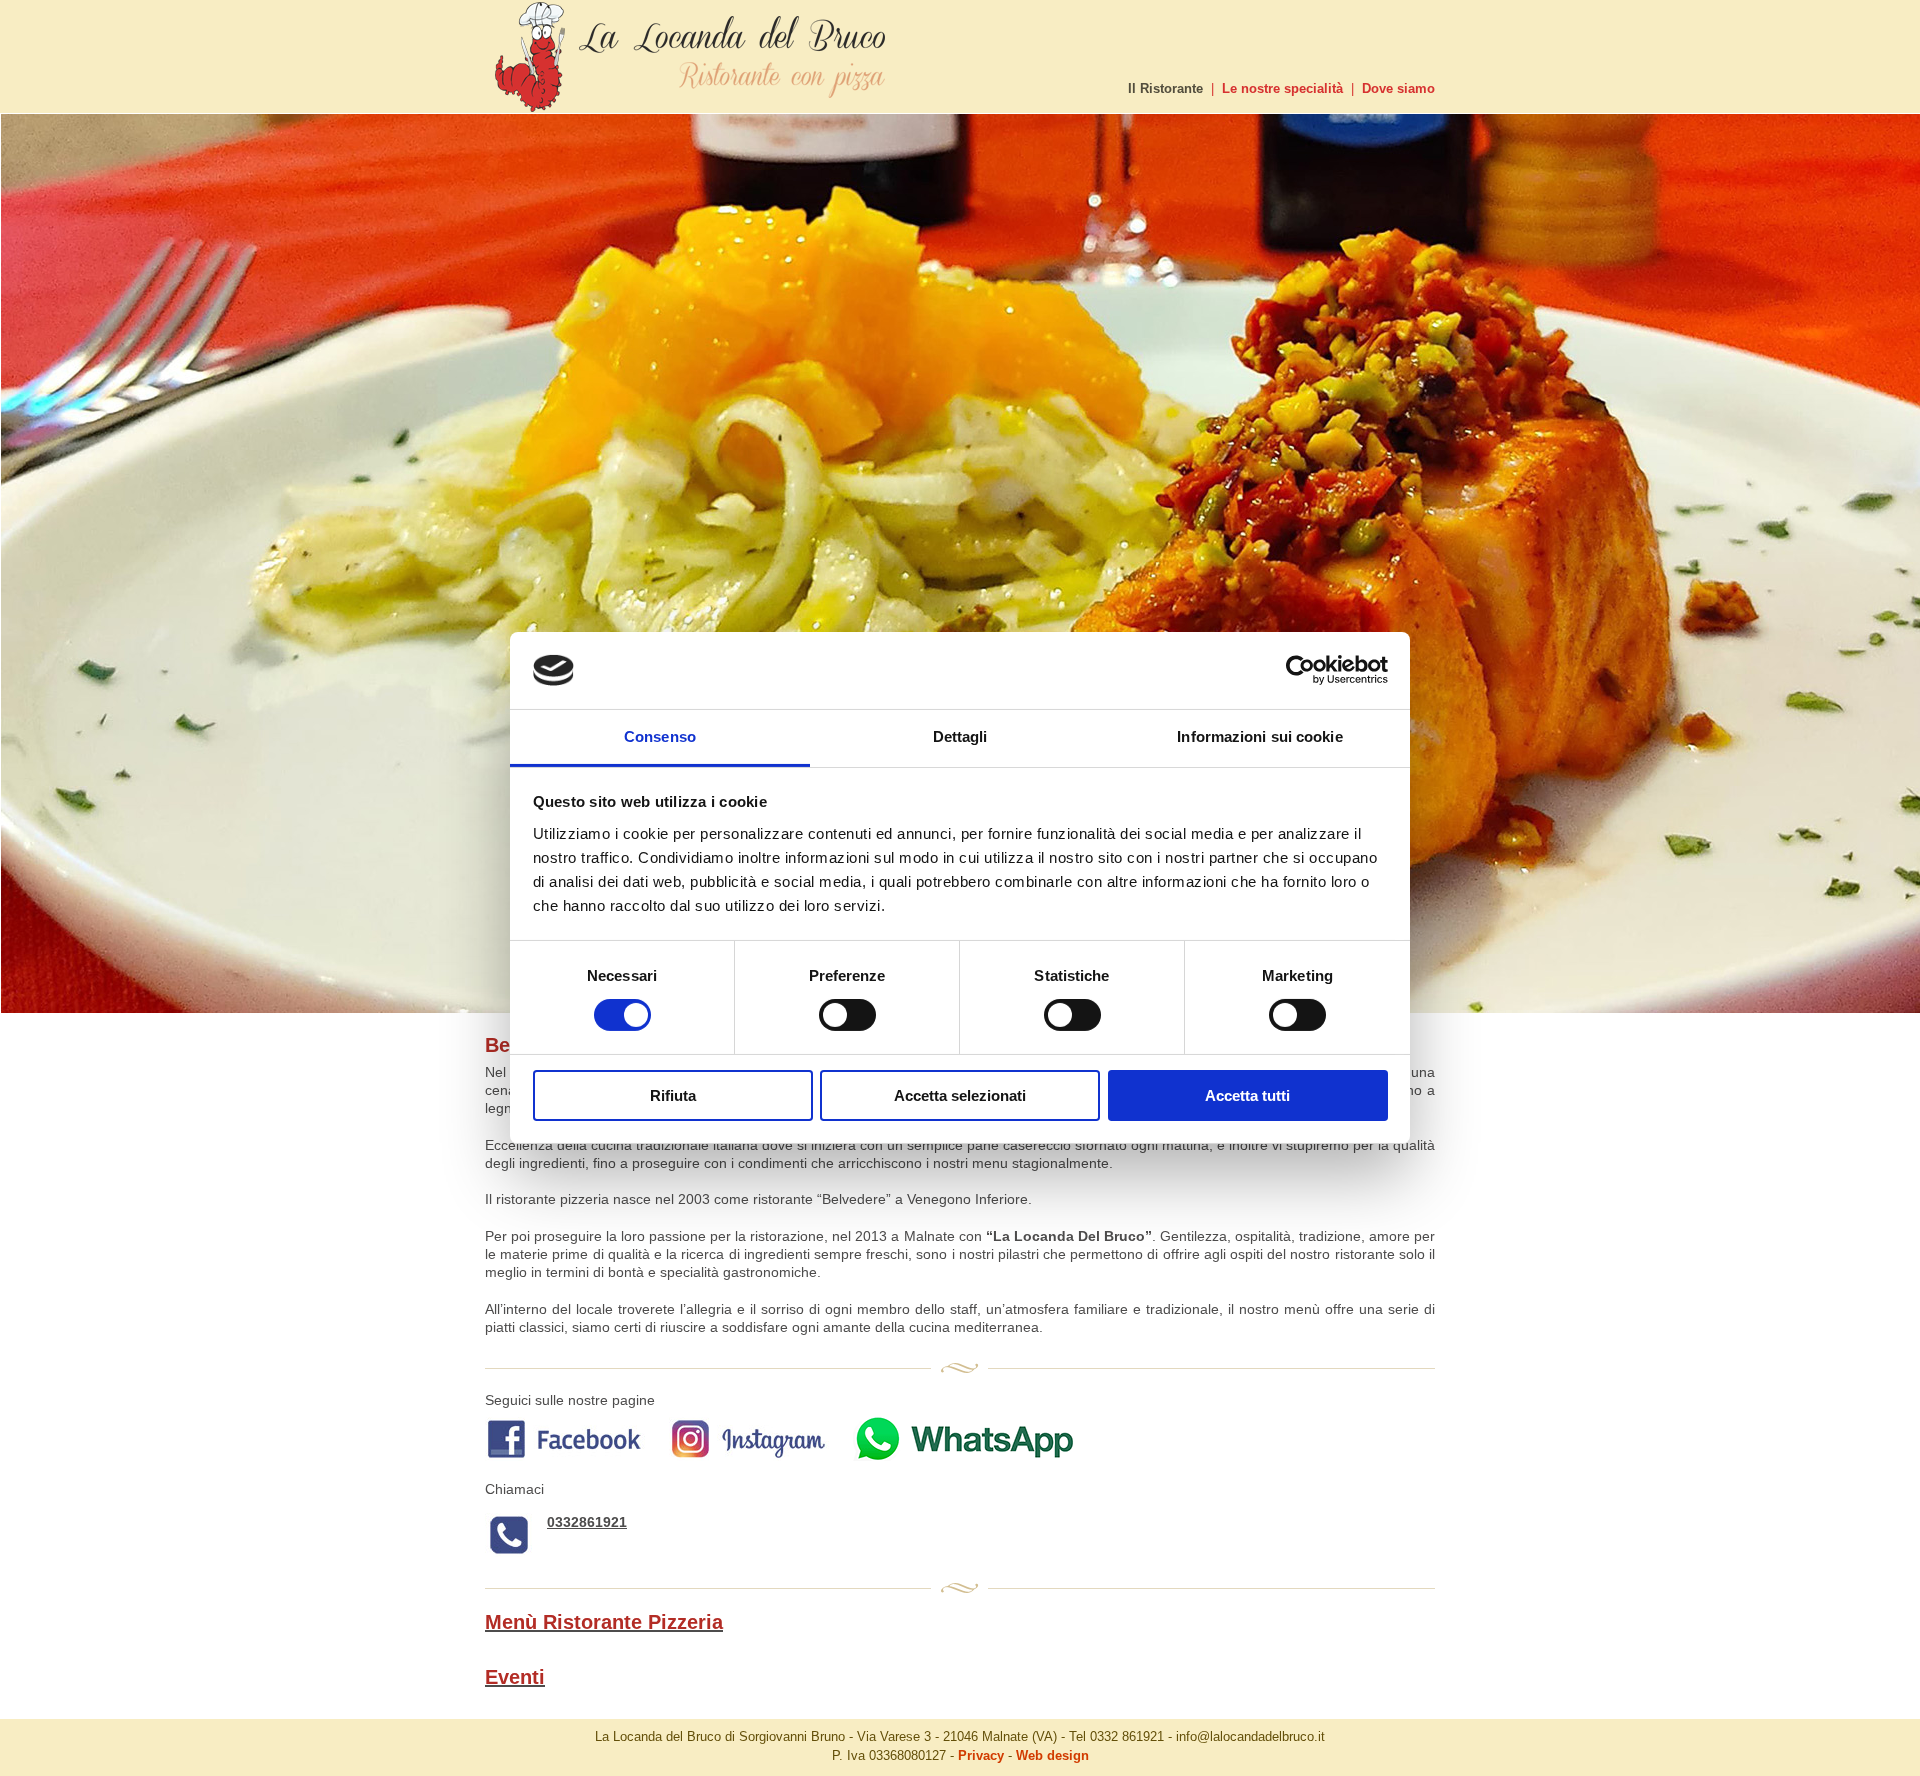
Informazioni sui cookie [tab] (1259, 736)
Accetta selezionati (960, 1095)
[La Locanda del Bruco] (694, 108)
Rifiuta (673, 1095)
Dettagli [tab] (960, 736)
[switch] (847, 1015)
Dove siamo (1398, 88)
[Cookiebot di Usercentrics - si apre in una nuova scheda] (1300, 670)
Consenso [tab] (660, 736)
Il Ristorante (1165, 88)
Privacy (981, 1755)
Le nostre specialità (1282, 88)
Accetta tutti (1247, 1095)
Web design (1052, 1755)
